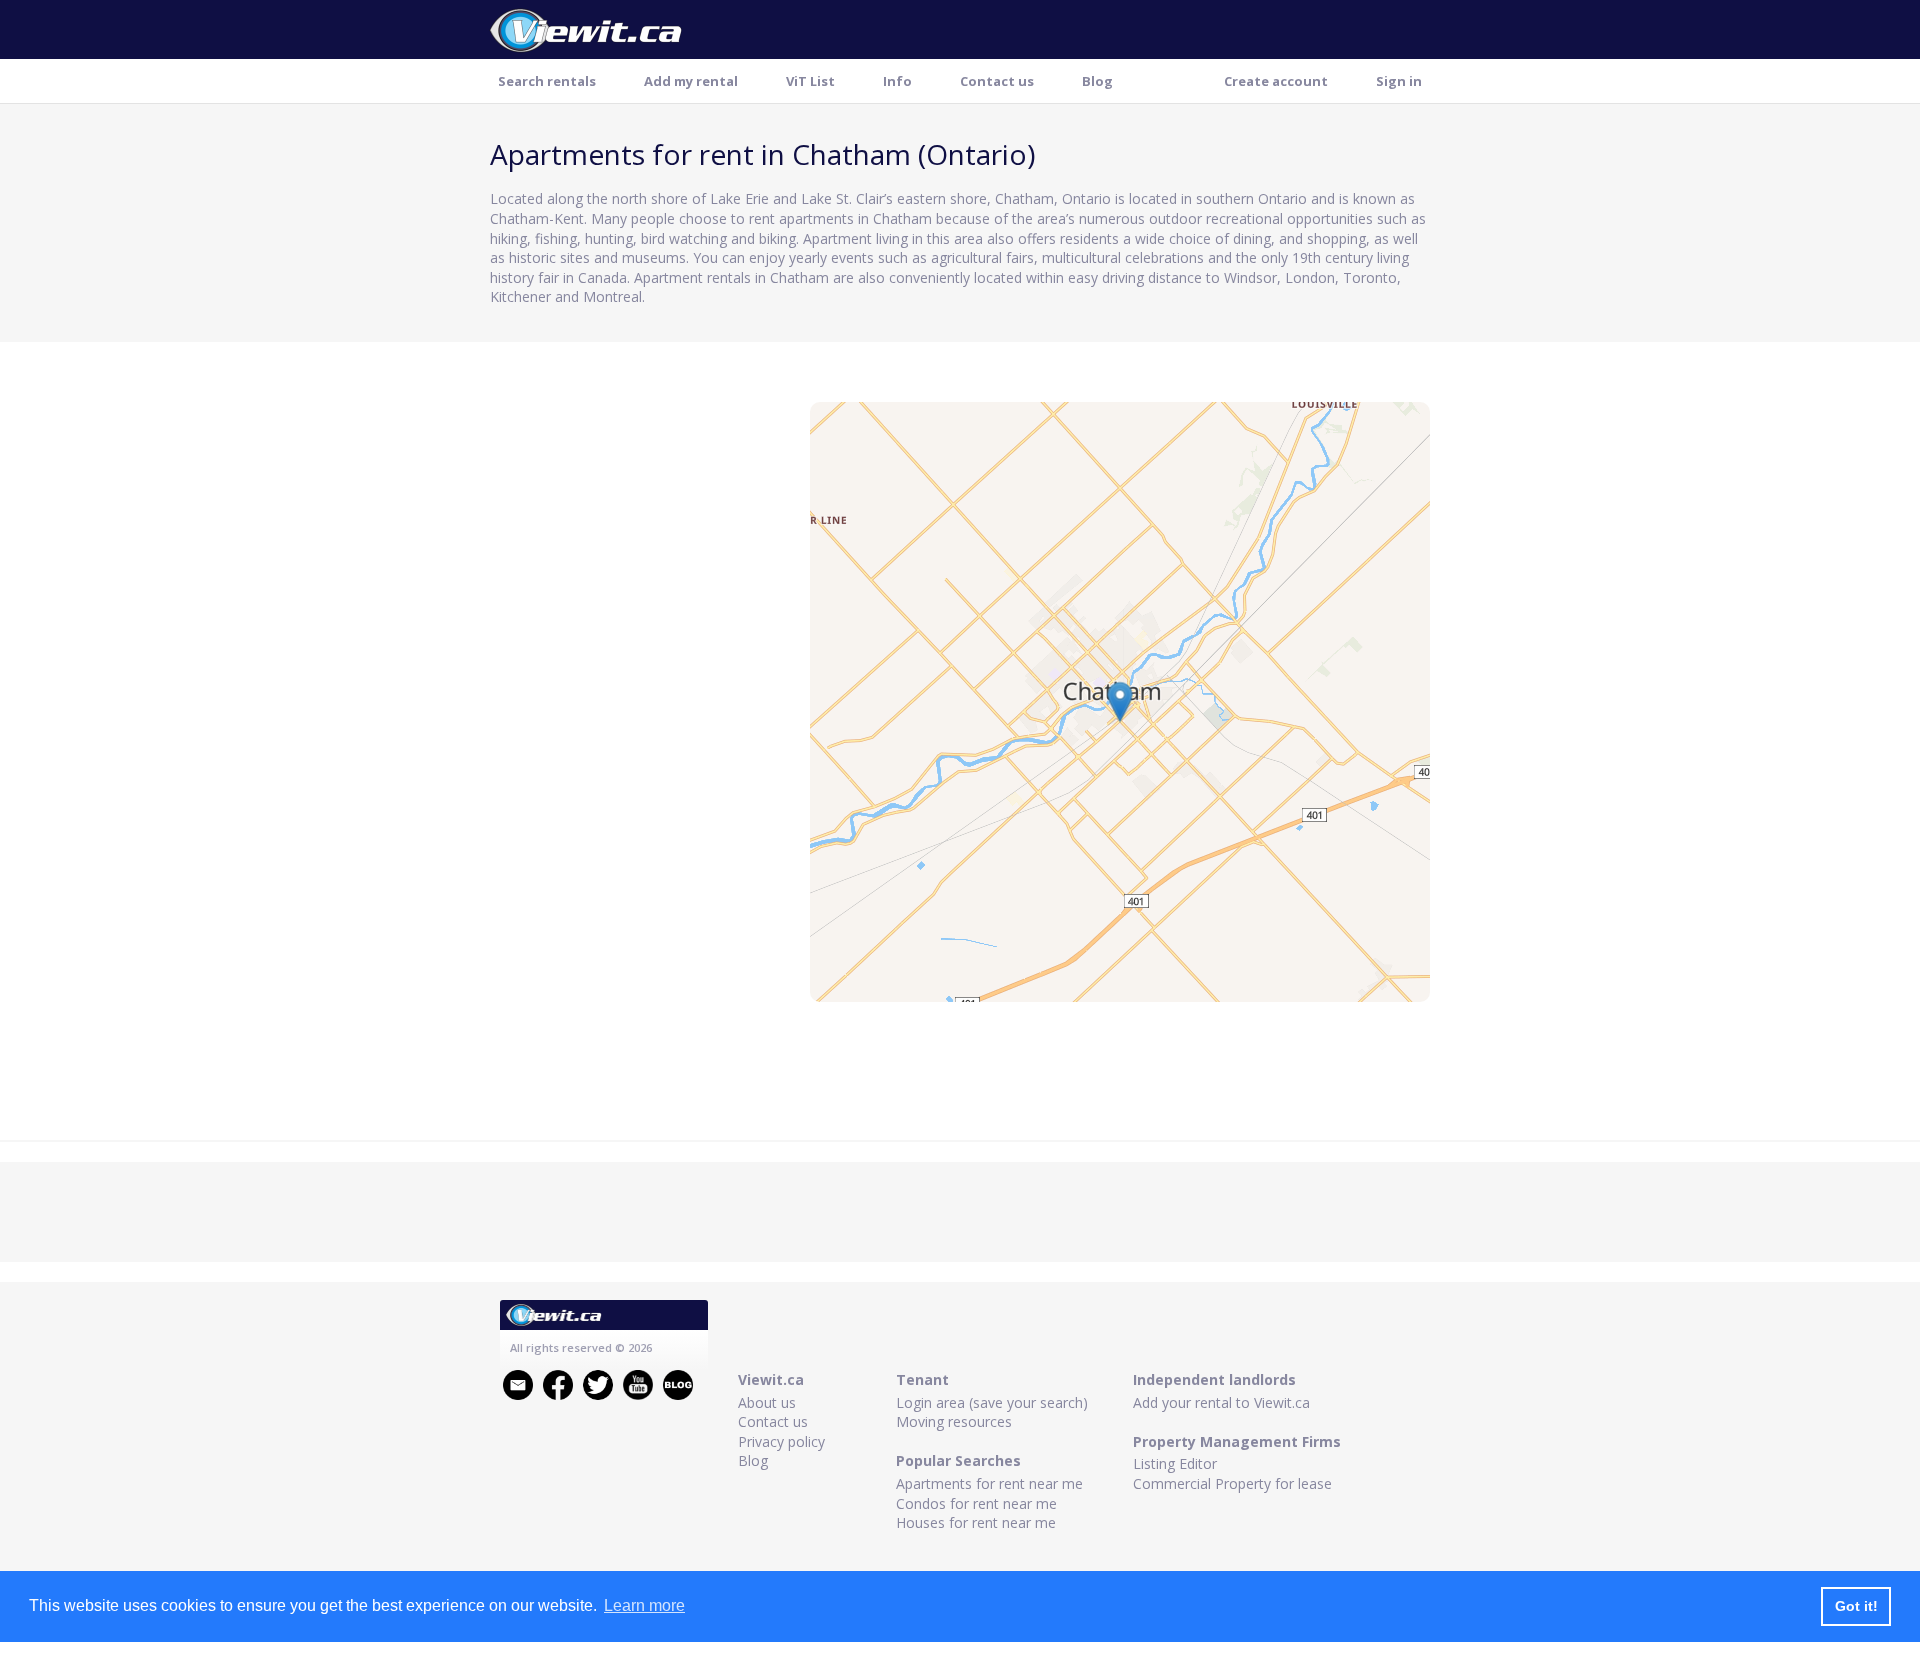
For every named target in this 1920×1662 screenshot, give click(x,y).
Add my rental (691, 81)
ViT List (810, 81)
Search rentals (547, 81)
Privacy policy (781, 1441)
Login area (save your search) (992, 1402)
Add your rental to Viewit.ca (1221, 1402)
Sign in (1399, 81)
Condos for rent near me (976, 1503)
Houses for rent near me (976, 1522)
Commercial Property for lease (1232, 1483)
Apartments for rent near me (989, 1483)
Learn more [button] (644, 1605)
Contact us (997, 81)
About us (767, 1402)
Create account (1276, 81)
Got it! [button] (1856, 1606)
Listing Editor (1175, 1463)
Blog (1097, 81)
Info (897, 81)
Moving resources (954, 1421)
